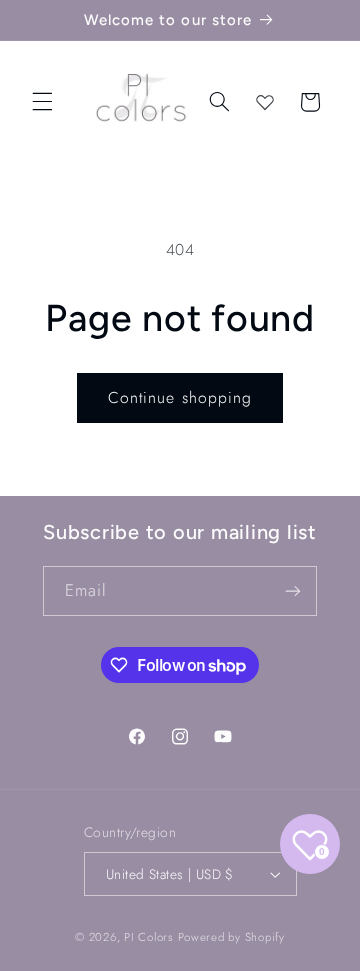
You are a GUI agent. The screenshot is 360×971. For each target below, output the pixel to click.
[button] (42, 102)
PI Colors (149, 937)
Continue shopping (180, 397)
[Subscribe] (293, 590)
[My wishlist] (265, 102)
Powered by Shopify (231, 937)
